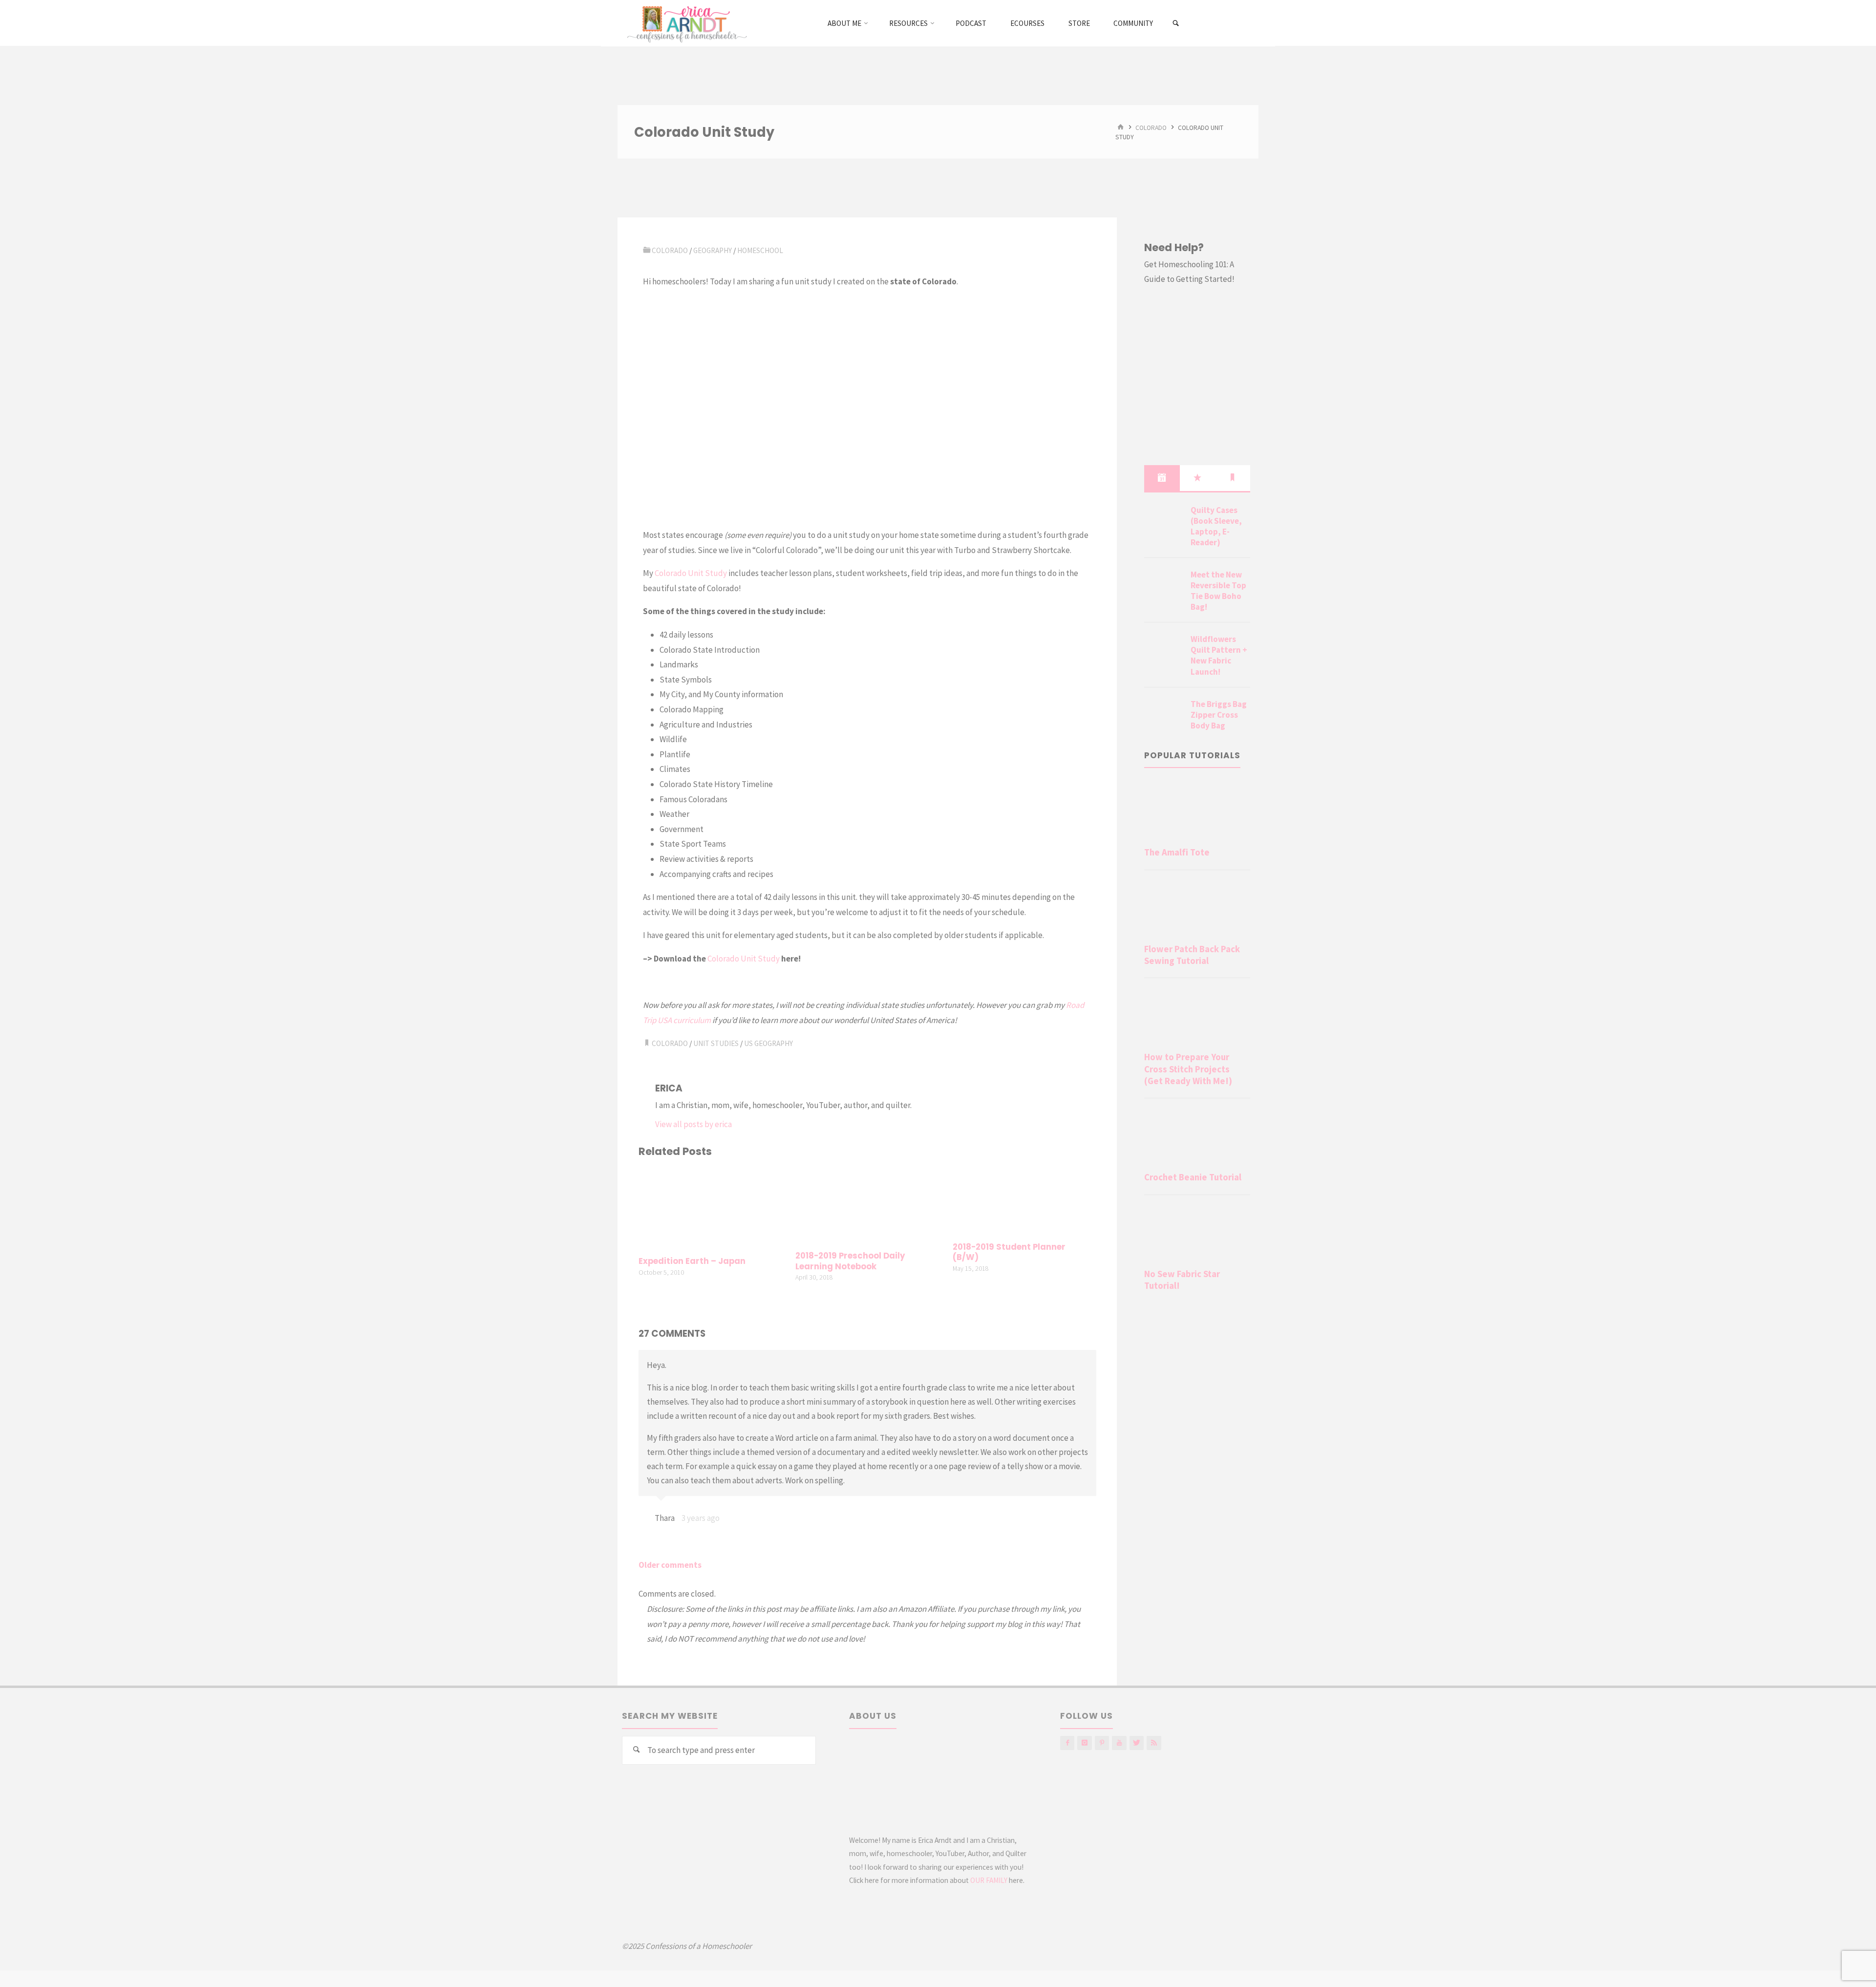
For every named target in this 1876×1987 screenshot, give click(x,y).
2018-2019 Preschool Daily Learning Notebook (850, 1261)
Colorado (1151, 127)
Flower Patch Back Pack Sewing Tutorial (1192, 955)
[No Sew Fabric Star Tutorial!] (1197, 1234)
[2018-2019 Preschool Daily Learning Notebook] (867, 1205)
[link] (1176, 23)
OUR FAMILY (989, 1880)
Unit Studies (716, 1043)
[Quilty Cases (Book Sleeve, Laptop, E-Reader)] (1164, 522)
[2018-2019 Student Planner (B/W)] (1024, 1201)
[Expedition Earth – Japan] (710, 1208)
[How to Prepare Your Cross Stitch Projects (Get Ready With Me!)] (1197, 1017)
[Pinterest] (1102, 1743)
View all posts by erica (693, 1124)
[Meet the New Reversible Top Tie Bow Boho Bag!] (1164, 586)
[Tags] (1233, 478)
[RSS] (1154, 1743)
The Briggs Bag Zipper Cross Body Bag (1219, 715)
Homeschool (760, 250)
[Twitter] (1137, 1743)
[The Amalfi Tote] (1197, 812)
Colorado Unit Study (691, 573)
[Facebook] (1067, 1743)
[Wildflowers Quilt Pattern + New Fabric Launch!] (1164, 651)
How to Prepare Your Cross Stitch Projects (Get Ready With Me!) (1188, 1069)
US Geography (768, 1043)
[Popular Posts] (1197, 478)
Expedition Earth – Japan (692, 1261)
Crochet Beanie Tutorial (1193, 1177)
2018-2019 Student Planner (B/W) (1009, 1252)
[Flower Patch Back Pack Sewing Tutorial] (1197, 909)
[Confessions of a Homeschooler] (685, 23)
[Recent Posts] (1162, 478)
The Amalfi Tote (1177, 852)
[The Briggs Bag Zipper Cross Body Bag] (1164, 716)
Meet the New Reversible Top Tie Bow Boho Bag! (1218, 591)
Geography (713, 250)
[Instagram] (1084, 1743)
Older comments (670, 1565)
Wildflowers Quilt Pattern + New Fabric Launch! (1219, 655)
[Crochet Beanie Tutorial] (1197, 1137)
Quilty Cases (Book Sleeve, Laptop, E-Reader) (1216, 526)
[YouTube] (1119, 1743)
